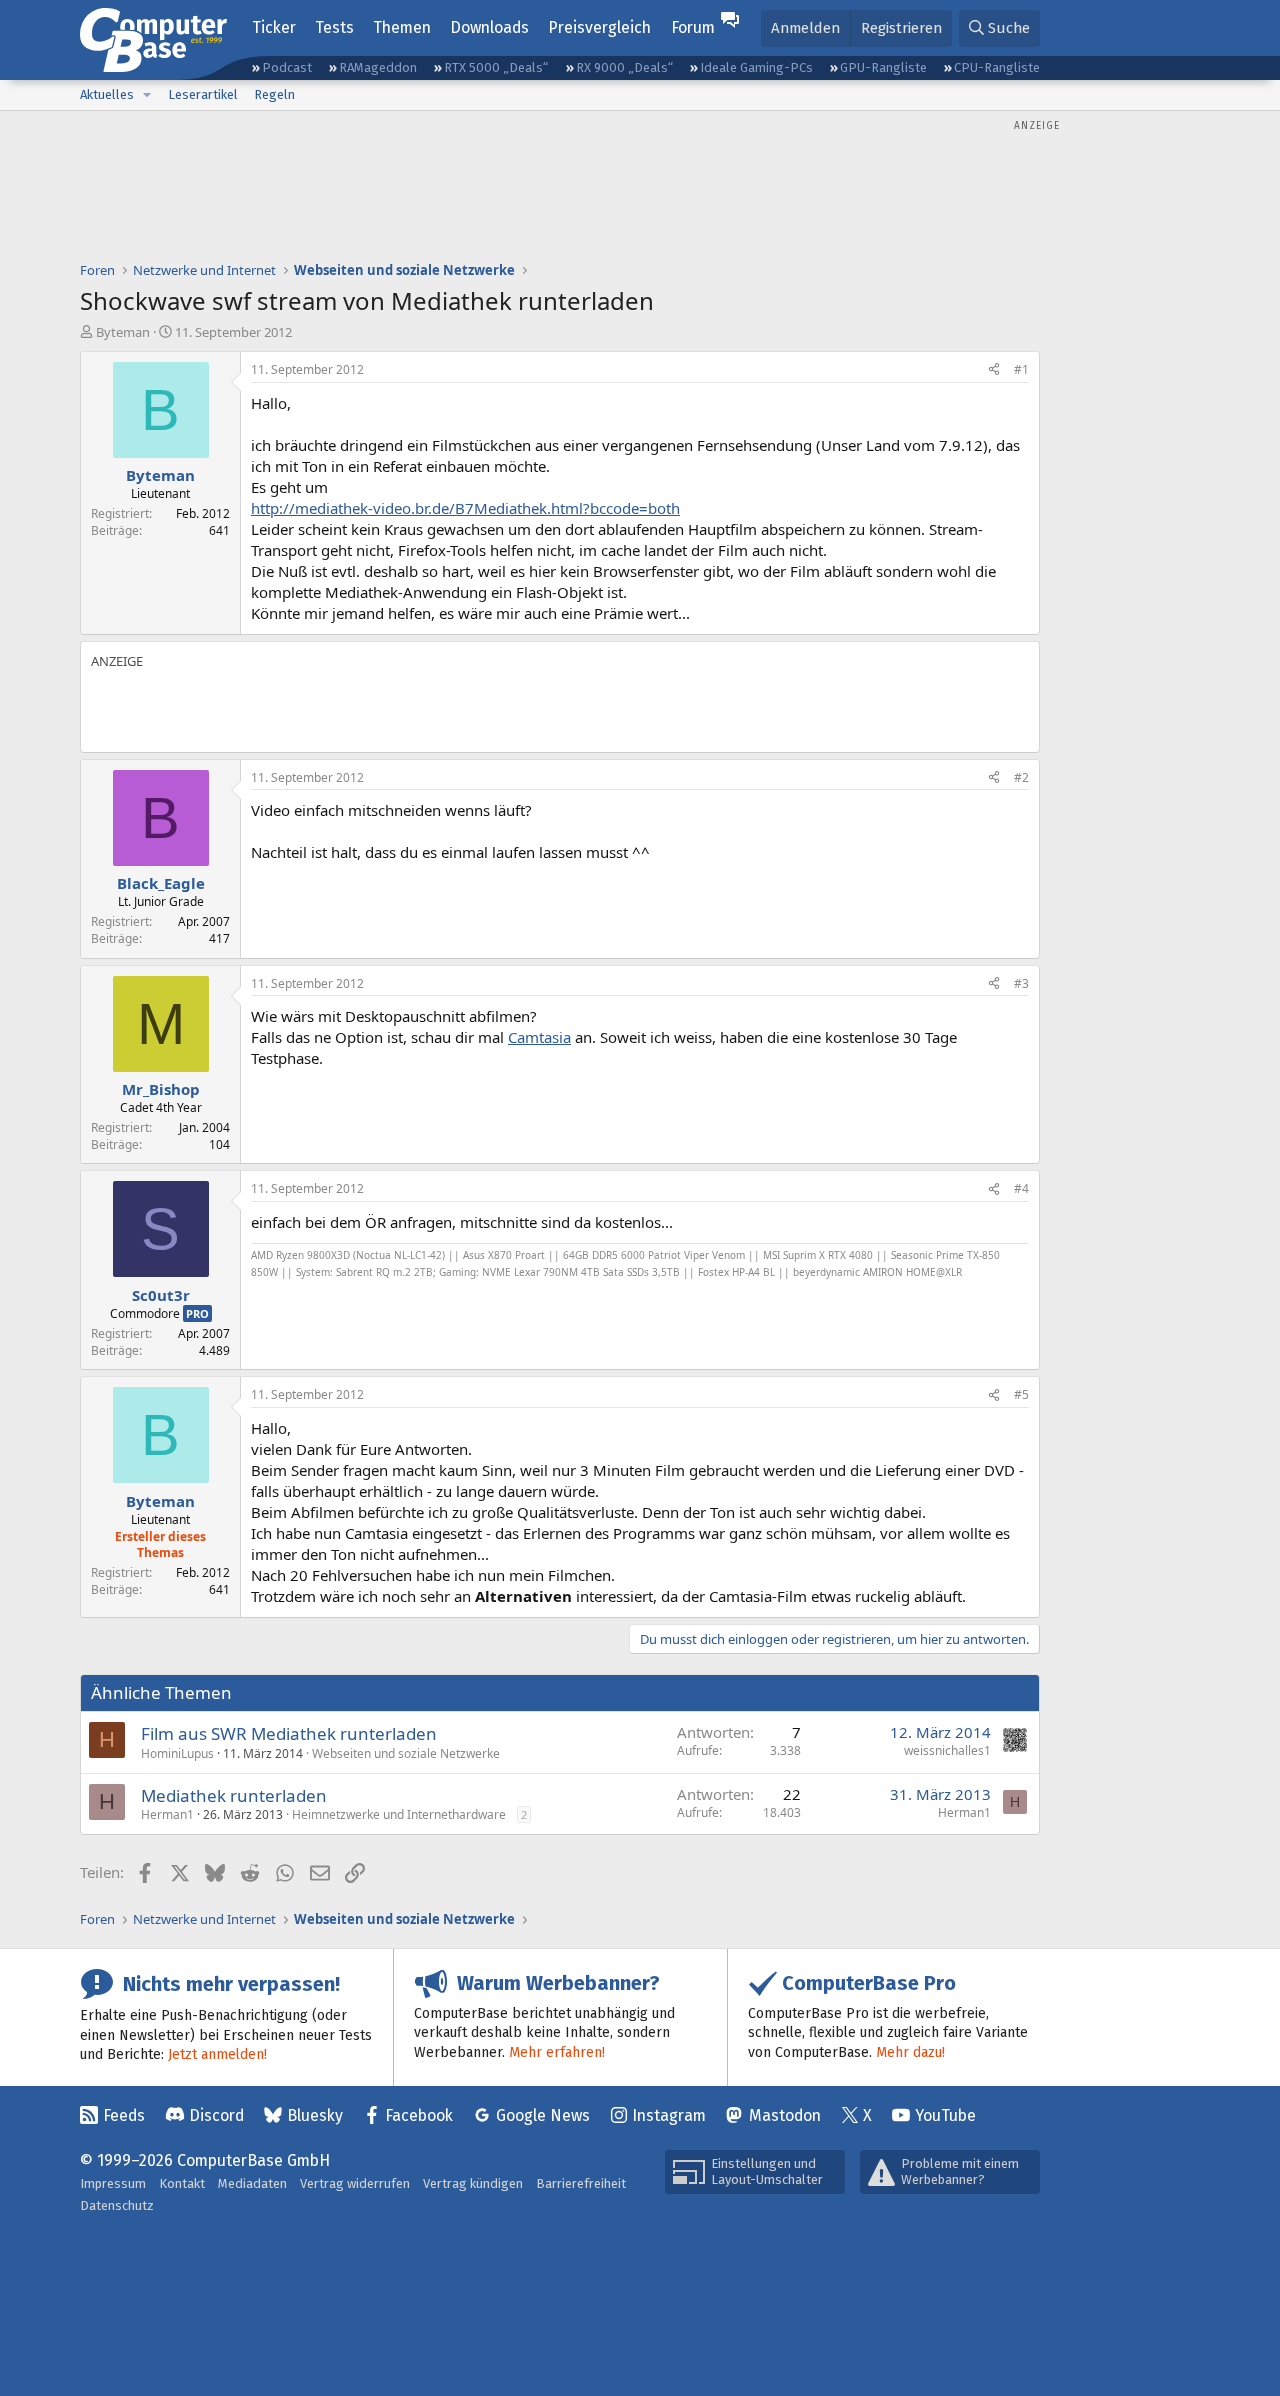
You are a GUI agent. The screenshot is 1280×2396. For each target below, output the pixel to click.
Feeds (124, 2115)
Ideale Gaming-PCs (756, 67)
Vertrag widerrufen (355, 2183)
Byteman (123, 332)
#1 (1021, 369)
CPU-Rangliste (997, 67)
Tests (334, 27)
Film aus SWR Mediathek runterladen (289, 1733)
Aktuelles (107, 94)
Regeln (274, 94)
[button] (147, 95)
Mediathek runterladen (234, 1795)
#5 (1021, 1394)
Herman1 (167, 1814)
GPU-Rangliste (883, 67)
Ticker (274, 27)
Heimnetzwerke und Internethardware (399, 1814)
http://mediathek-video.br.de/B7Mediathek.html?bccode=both (465, 508)
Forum (693, 27)
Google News (543, 2115)
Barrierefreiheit (581, 2183)
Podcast (287, 67)
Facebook (419, 2115)
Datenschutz (117, 2205)
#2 (1021, 777)
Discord (216, 2115)
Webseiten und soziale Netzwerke (406, 1753)
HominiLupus (177, 1753)
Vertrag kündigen (473, 2183)
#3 (1021, 983)
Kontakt (182, 2183)
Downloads (489, 27)
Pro (197, 1313)
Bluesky (315, 2115)
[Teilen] (994, 370)
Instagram (669, 2115)
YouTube (945, 2115)
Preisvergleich (599, 27)
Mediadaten (252, 2183)
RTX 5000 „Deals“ (496, 67)
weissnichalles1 (947, 1750)
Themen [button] (402, 27)
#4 (1021, 1188)
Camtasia (539, 1037)
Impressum (113, 2183)
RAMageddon (378, 67)
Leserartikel (203, 94)
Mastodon (785, 2115)
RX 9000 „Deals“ (624, 67)
